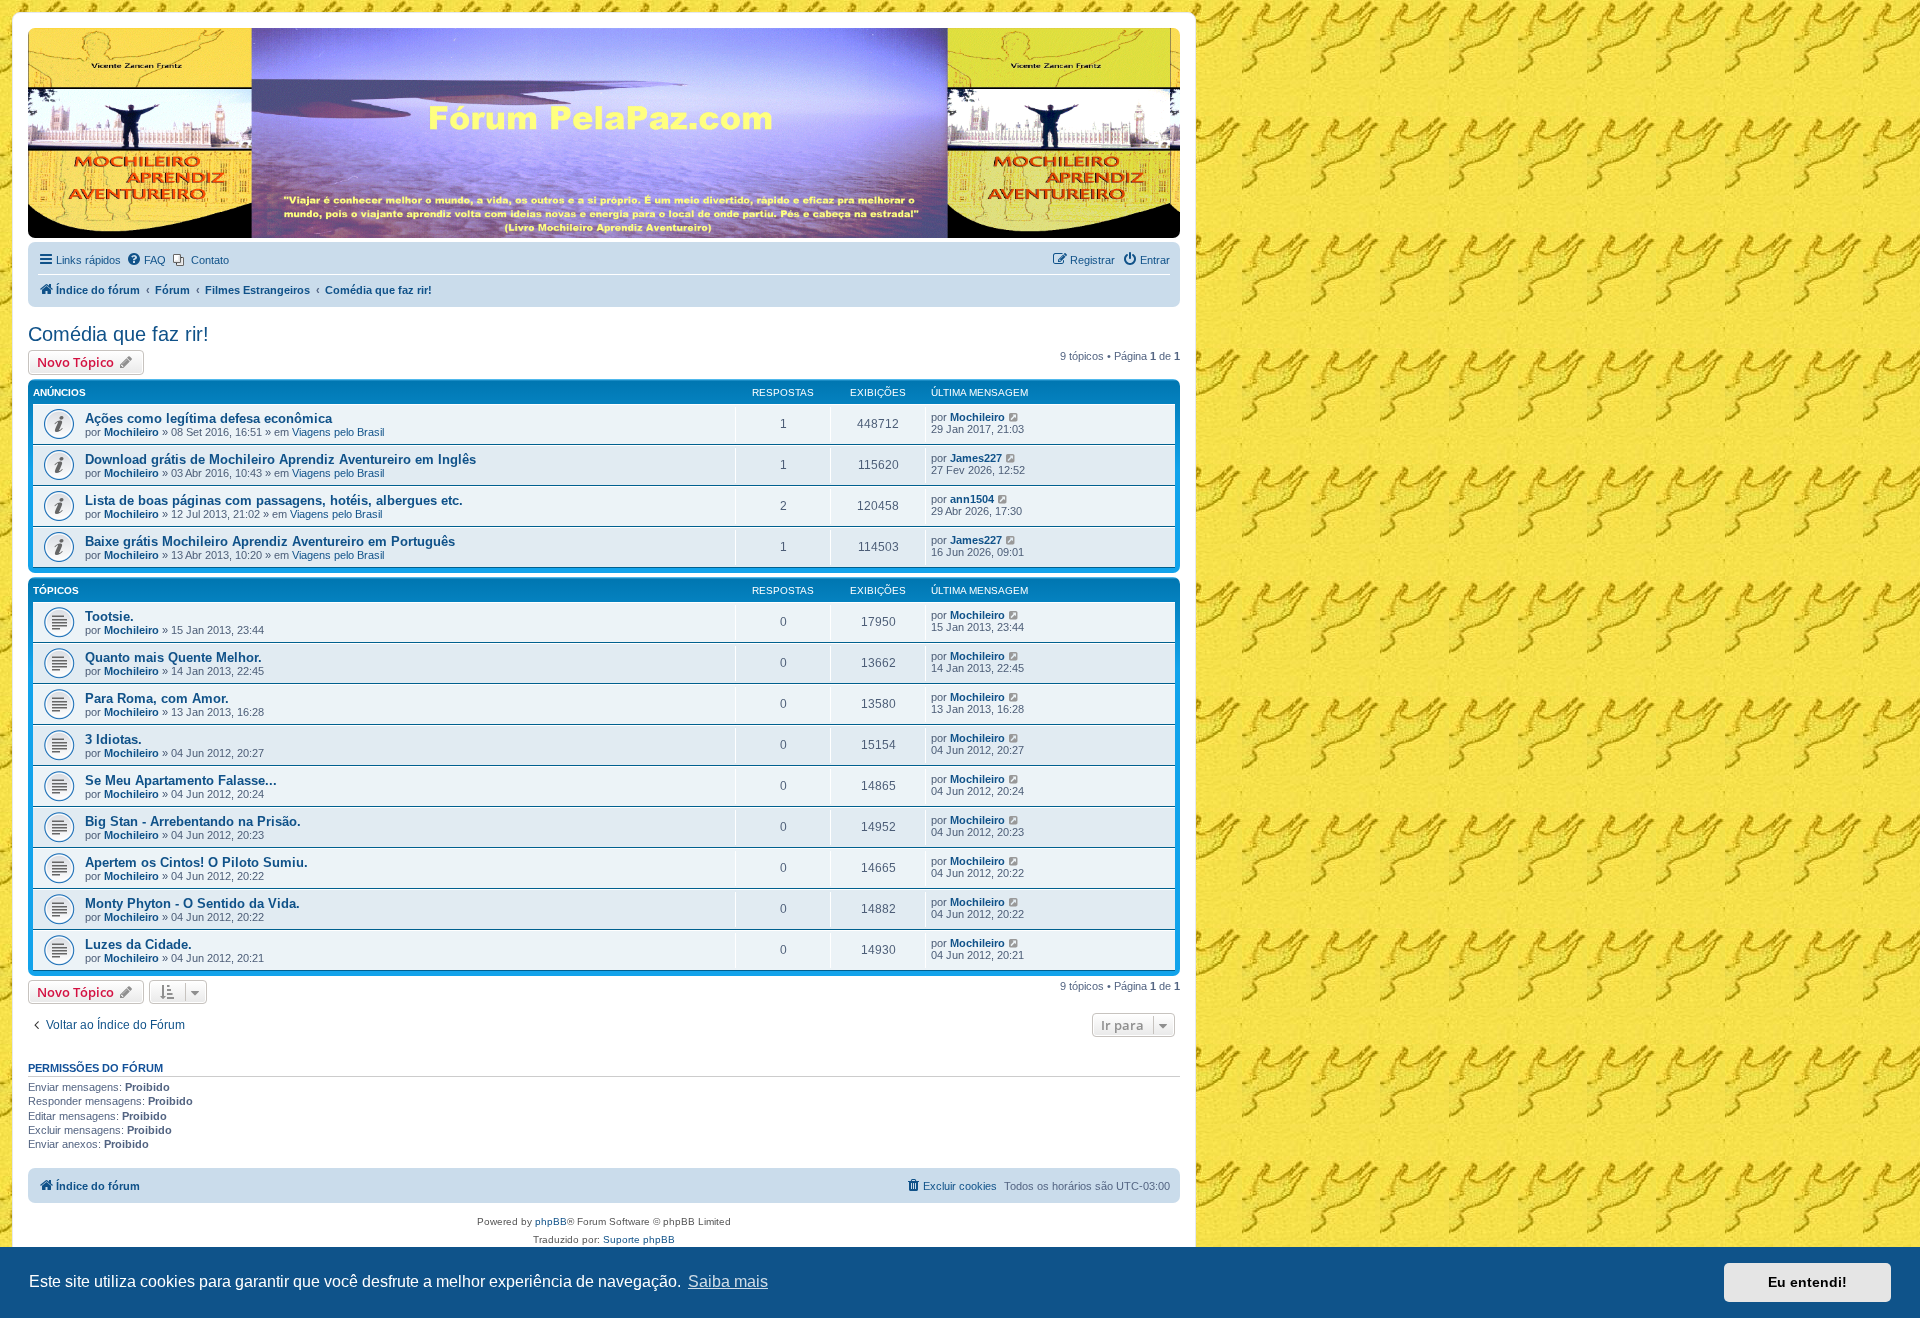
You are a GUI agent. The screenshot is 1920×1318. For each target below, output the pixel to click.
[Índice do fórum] (39, 33)
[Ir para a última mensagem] (1014, 417)
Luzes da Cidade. (138, 944)
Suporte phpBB (639, 1239)
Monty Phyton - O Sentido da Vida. (192, 903)
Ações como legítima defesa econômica (208, 418)
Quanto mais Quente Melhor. (173, 657)
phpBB (551, 1221)
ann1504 (972, 499)
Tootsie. (109, 616)
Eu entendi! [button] (1807, 1282)
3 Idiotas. (113, 739)
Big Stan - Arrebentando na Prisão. (193, 821)
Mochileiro (131, 432)
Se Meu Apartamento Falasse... (181, 780)
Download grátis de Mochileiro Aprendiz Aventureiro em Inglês (280, 459)
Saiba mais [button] (728, 1281)
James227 (976, 458)
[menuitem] (146, 260)
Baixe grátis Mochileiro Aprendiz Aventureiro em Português (270, 541)
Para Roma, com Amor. (157, 698)
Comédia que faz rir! (118, 334)
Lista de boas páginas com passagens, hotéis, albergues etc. (274, 500)
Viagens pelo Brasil (338, 432)
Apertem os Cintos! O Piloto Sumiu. (196, 862)
